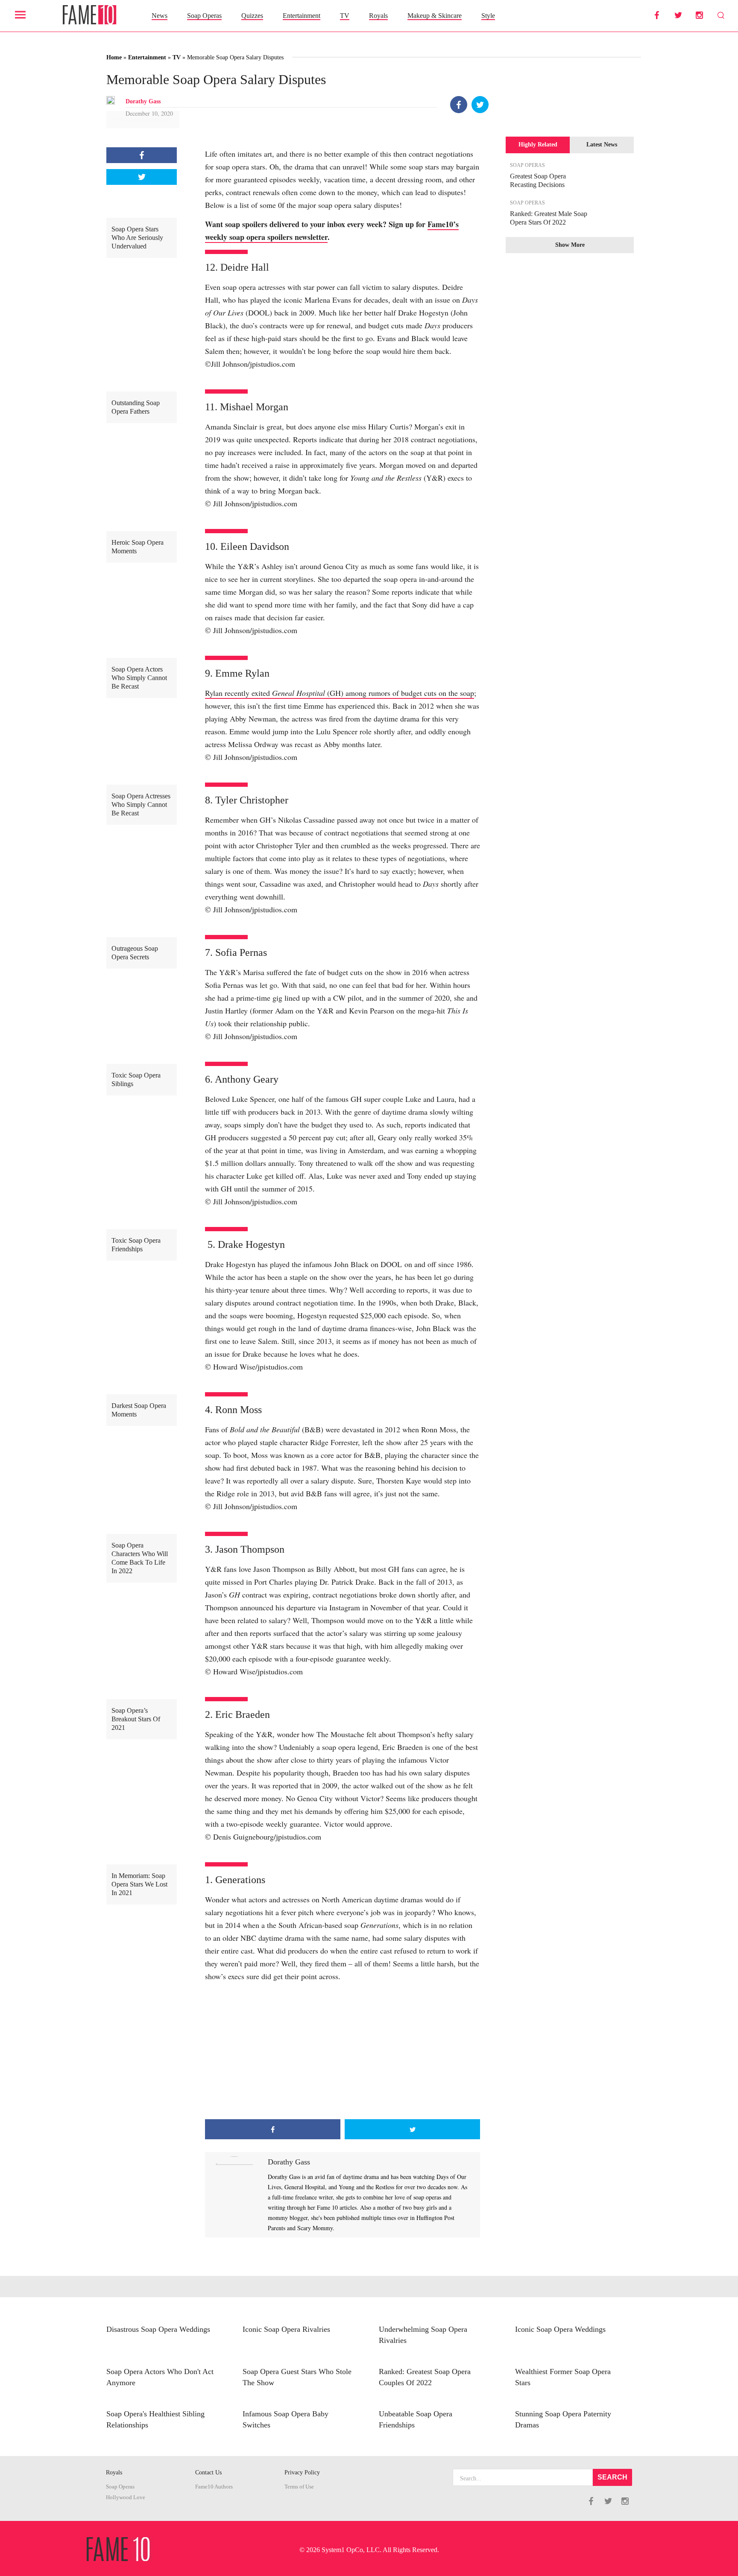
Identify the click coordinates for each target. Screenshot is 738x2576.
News (160, 16)
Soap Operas (204, 16)
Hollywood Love (126, 2497)
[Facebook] (459, 105)
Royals (378, 16)
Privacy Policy (302, 2472)
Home (114, 57)
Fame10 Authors (214, 2487)
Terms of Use (299, 2487)
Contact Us (208, 2472)
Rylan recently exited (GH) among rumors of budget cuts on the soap (340, 693)
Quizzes (252, 16)
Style (488, 16)
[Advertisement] (343, 2051)
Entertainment (302, 16)
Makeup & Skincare (435, 16)
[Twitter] (480, 105)
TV (345, 16)
